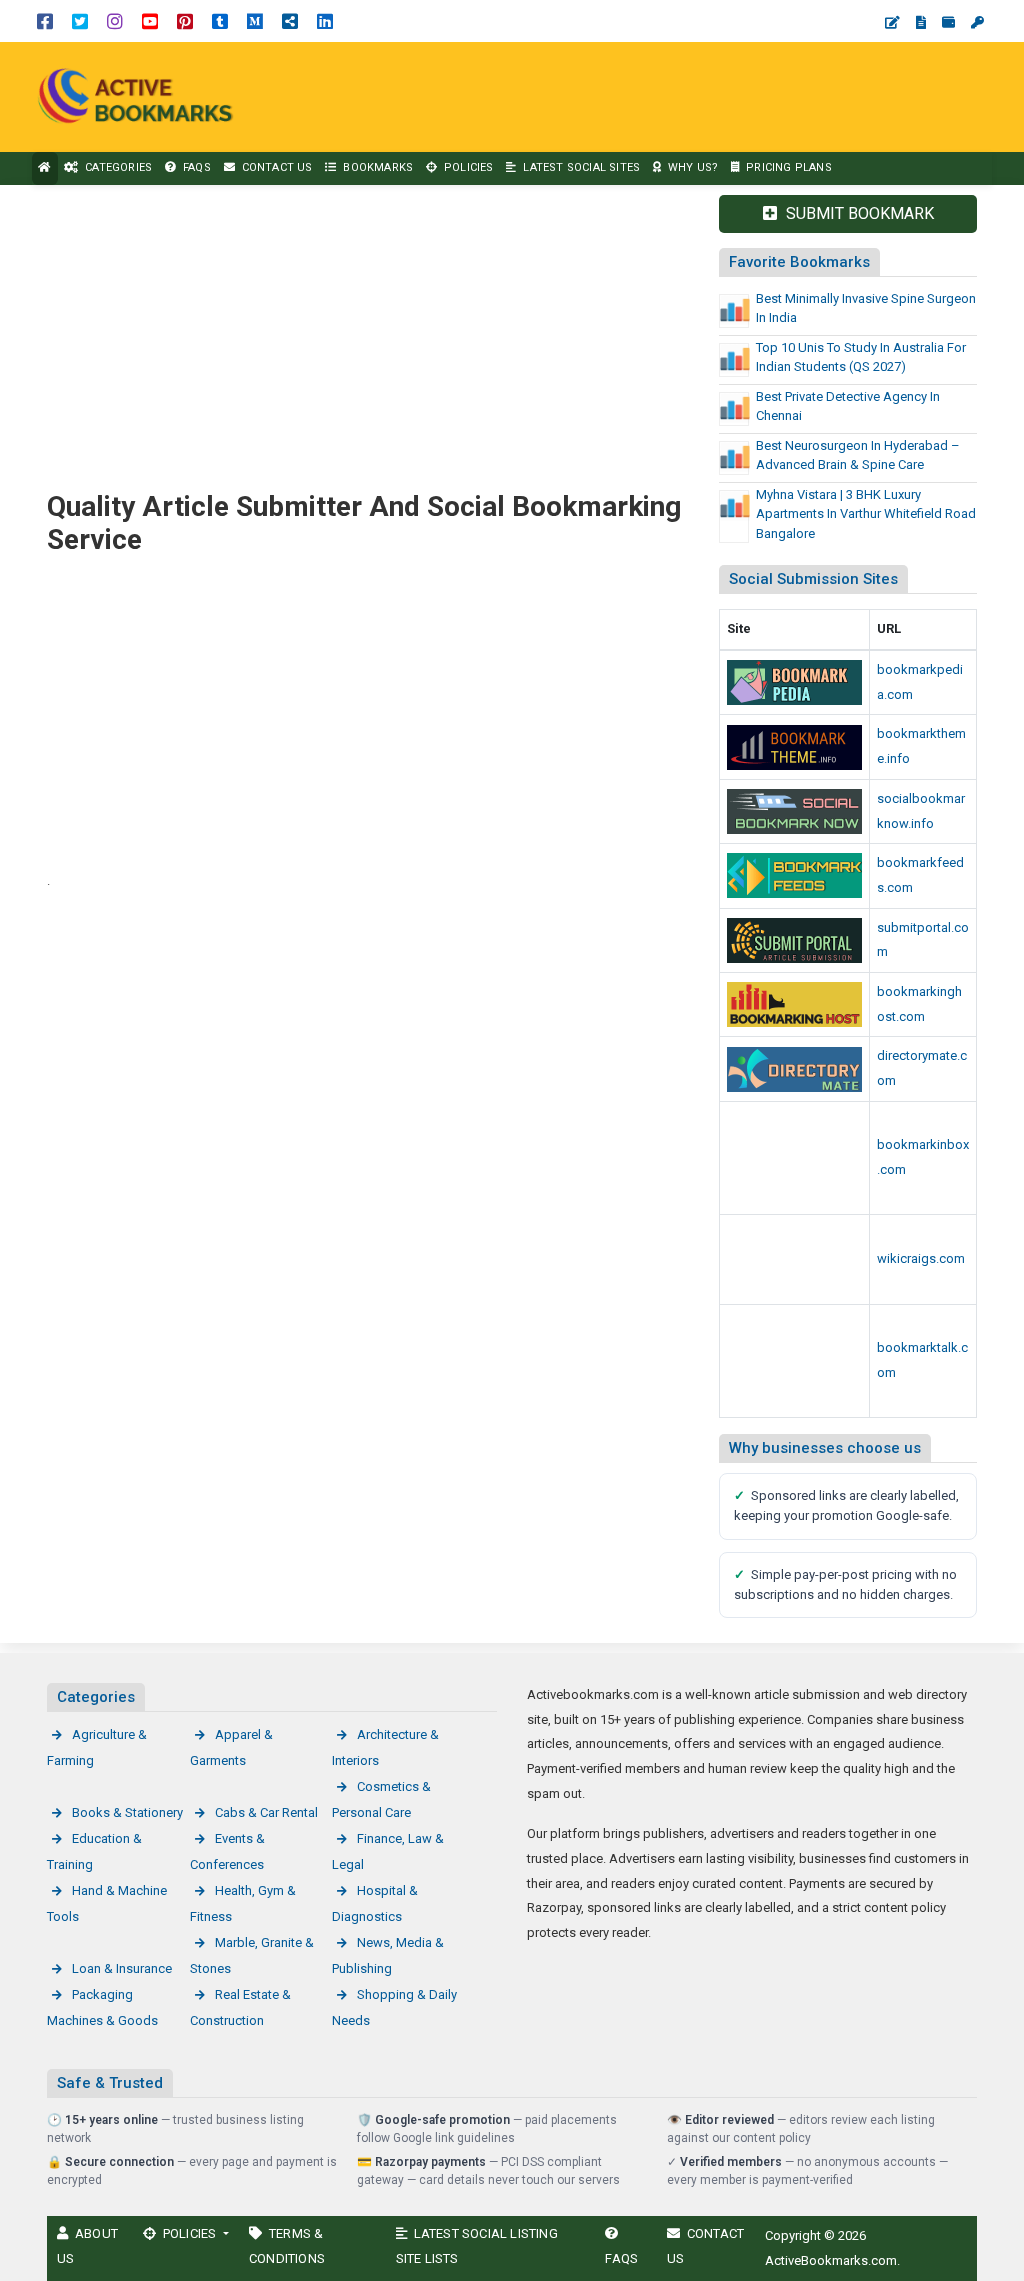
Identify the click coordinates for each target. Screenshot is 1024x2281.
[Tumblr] (220, 20)
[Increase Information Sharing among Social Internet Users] (794, 682)
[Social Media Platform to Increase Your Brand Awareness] (794, 811)
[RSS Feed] (290, 20)
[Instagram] (115, 20)
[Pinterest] (185, 20)
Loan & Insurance (122, 1968)
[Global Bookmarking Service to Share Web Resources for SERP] (794, 875)
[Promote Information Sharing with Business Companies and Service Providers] (794, 1361)
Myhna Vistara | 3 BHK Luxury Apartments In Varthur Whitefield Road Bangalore (866, 514)
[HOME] (45, 168)
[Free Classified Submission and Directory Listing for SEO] (794, 940)
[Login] (977, 22)
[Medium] (255, 20)
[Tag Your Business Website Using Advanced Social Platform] (794, 1158)
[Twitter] (80, 20)
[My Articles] (921, 22)
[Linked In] (325, 20)
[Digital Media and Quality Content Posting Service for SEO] (794, 747)
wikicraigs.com (921, 1258)
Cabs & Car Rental (266, 1812)
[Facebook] (45, 20)
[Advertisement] (656, 97)
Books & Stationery (127, 1812)
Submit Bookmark (858, 213)
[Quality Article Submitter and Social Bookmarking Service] (140, 95)
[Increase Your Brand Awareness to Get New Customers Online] (794, 1004)
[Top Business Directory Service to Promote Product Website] (794, 1069)
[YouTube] (150, 20)
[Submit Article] (892, 22)
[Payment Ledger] (948, 22)
